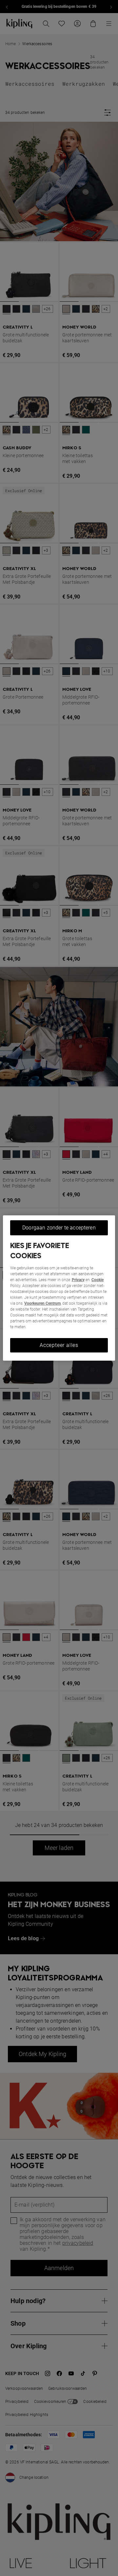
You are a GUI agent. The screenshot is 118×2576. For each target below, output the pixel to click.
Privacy (78, 1280)
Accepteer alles (59, 1345)
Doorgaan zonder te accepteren (59, 1228)
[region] (59, 1288)
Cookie (98, 1280)
